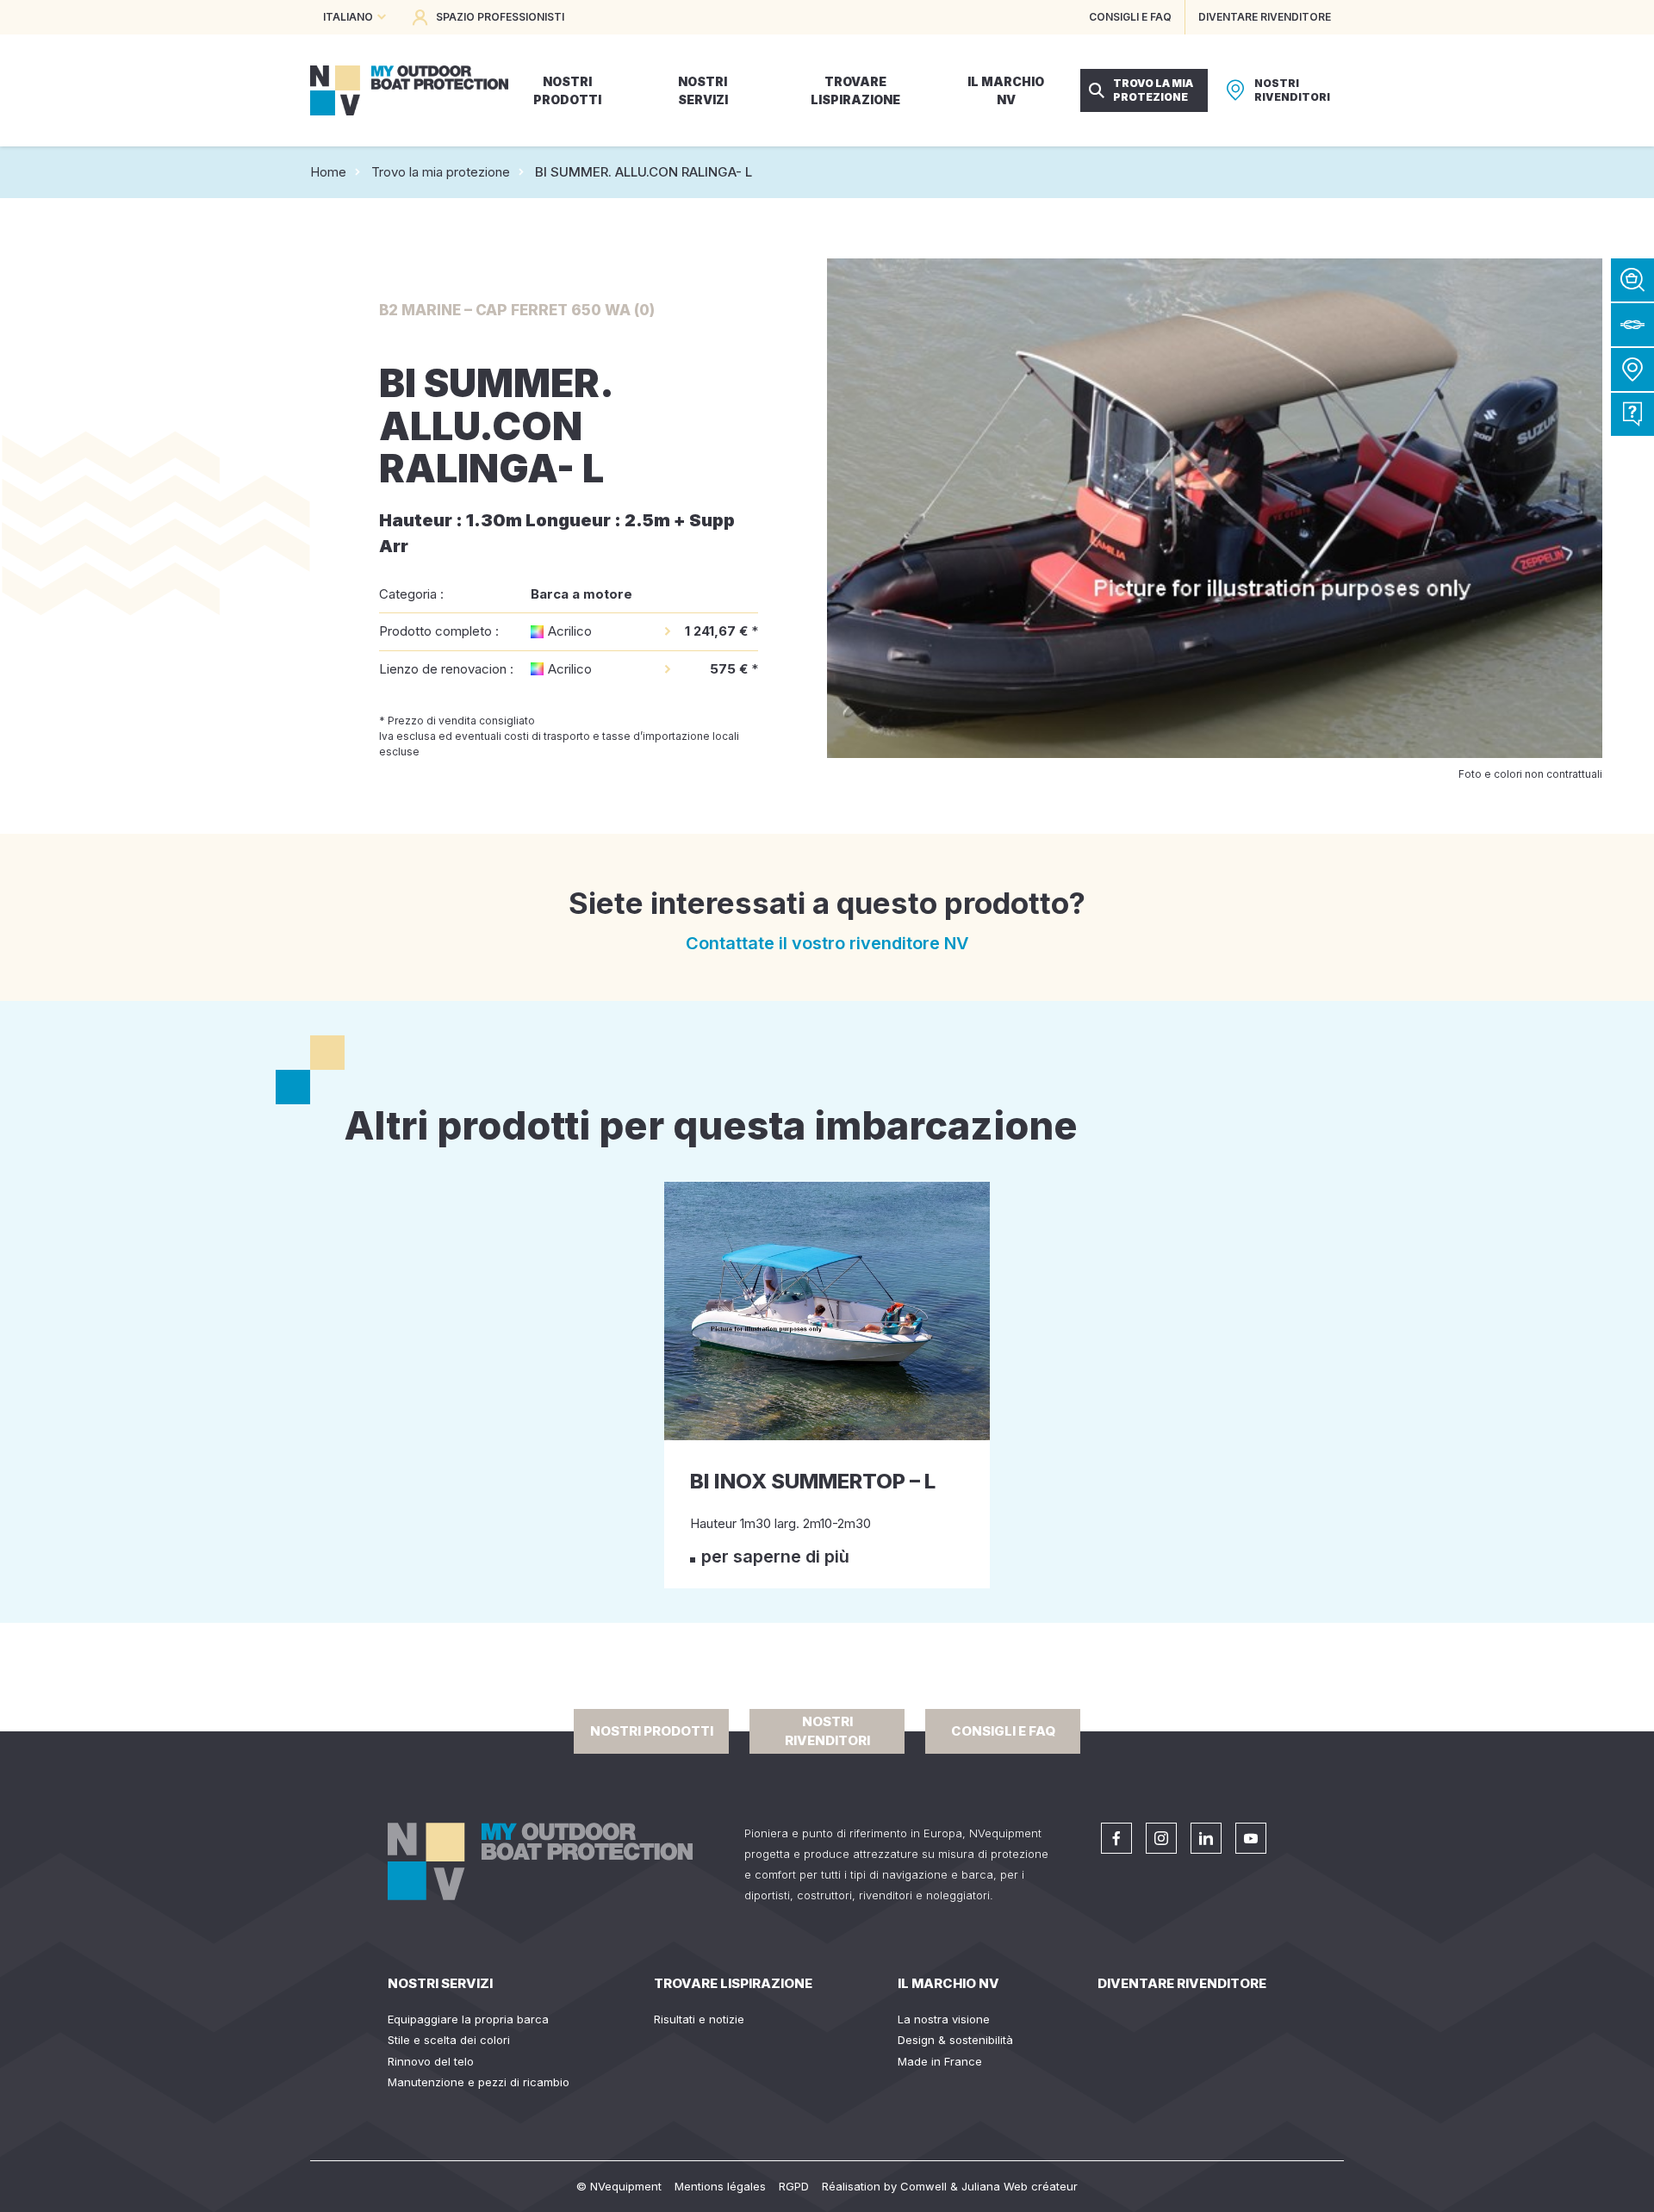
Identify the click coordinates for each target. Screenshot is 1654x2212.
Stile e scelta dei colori (449, 2040)
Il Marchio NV (948, 1983)
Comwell (923, 2186)
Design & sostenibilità (955, 2040)
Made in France (940, 2061)
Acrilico (570, 631)
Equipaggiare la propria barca (468, 2019)
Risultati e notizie (699, 2019)
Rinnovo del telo (431, 2061)
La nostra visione (944, 2019)
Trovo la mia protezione (441, 172)
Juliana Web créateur (1020, 2186)
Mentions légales (720, 2186)
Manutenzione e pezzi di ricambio (479, 2082)
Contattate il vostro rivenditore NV (827, 943)
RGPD (794, 2186)
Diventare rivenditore (1182, 1983)
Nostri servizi (440, 1983)
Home (328, 172)
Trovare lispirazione (733, 1983)
